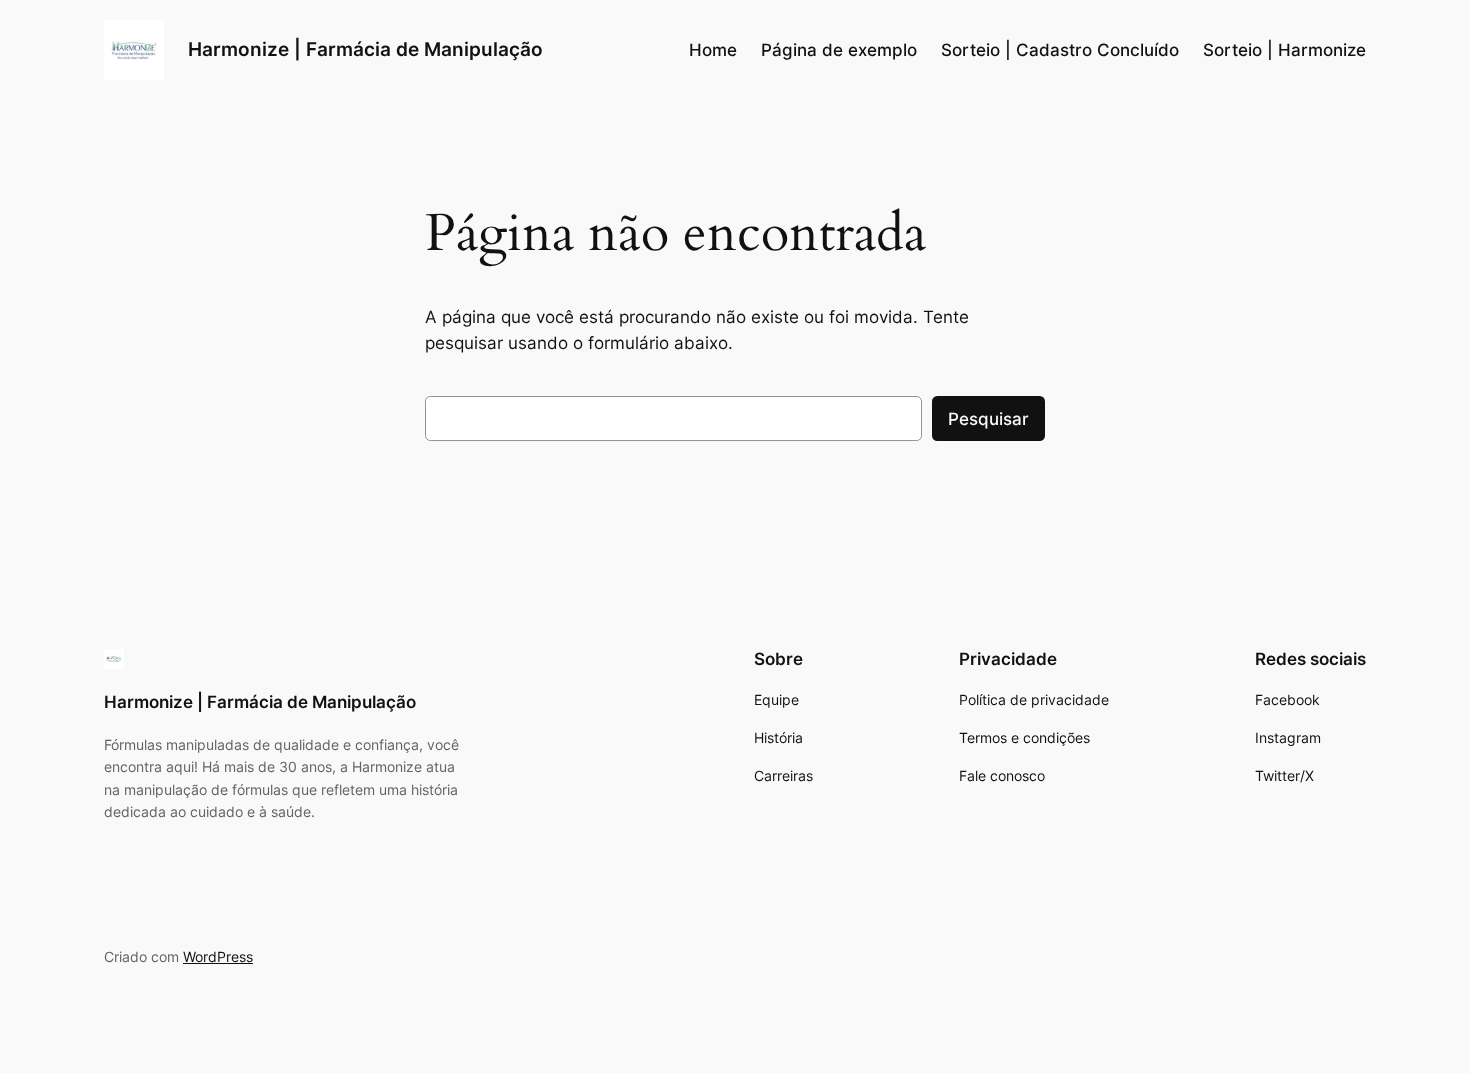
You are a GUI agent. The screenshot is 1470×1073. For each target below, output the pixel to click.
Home (713, 50)
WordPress (218, 956)
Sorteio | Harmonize (1284, 50)
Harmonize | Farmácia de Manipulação (365, 49)
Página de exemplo (839, 50)
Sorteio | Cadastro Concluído (1060, 50)
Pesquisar (988, 419)
